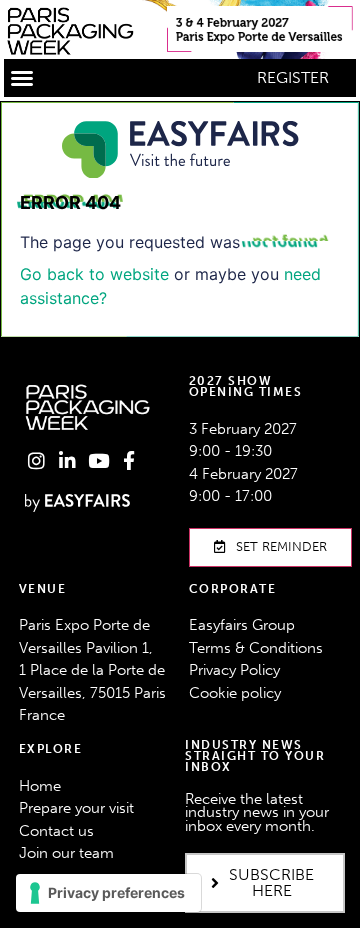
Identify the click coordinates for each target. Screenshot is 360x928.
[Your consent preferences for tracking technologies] (108, 893)
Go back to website (94, 274)
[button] (22, 78)
